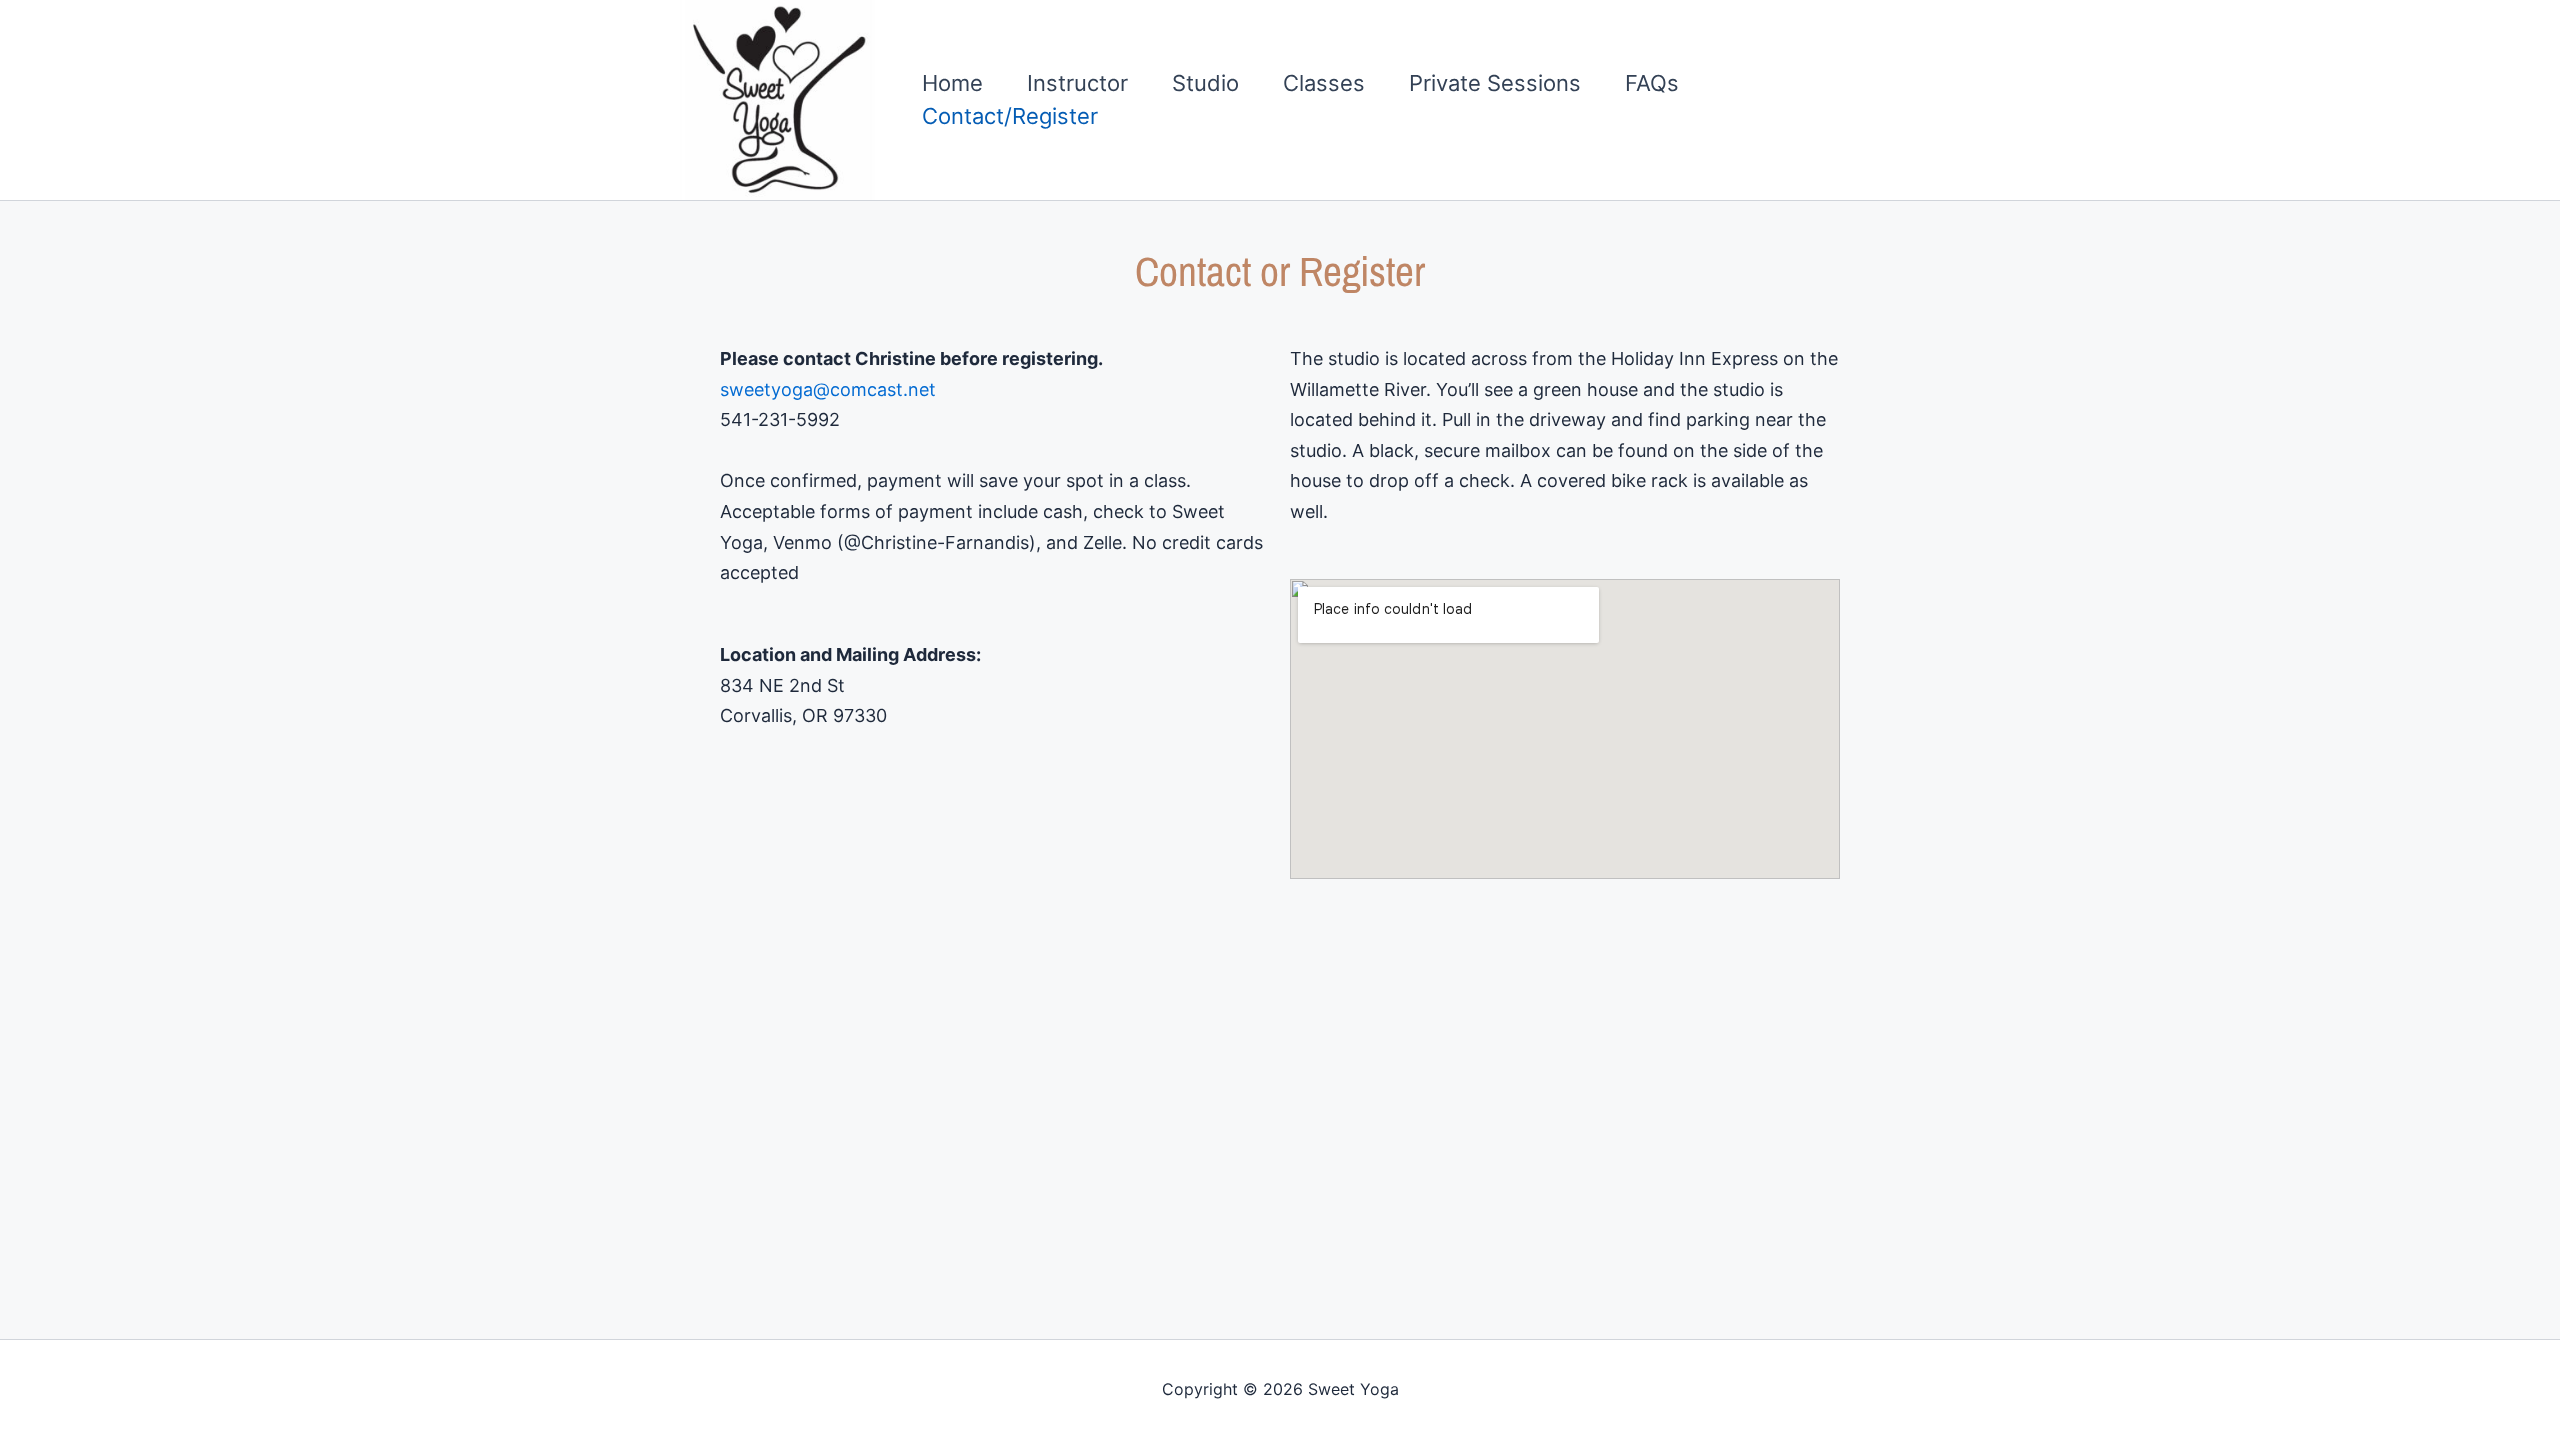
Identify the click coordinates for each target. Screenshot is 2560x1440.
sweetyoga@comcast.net (828, 389)
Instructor (1077, 83)
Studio (1205, 83)
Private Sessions (1495, 83)
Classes (1324, 83)
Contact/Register (1010, 116)
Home (952, 83)
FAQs (1652, 83)
